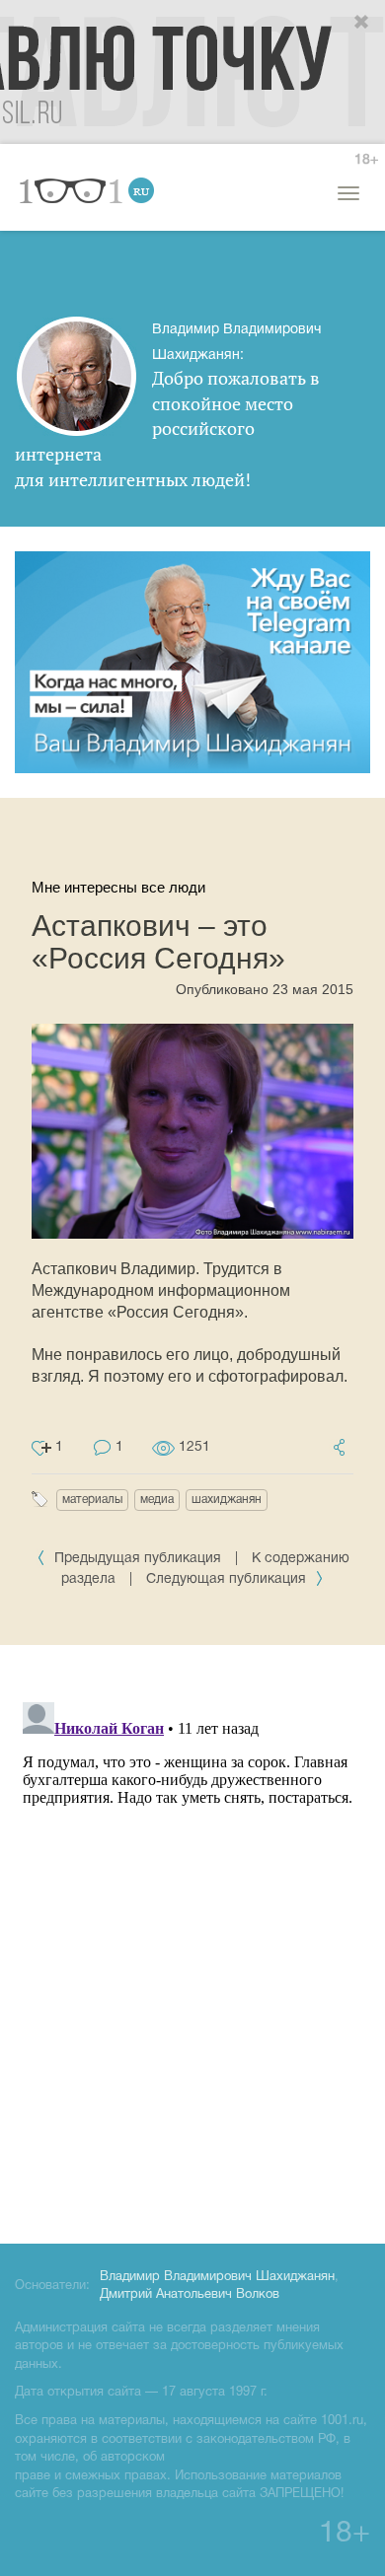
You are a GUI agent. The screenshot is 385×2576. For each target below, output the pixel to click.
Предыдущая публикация (138, 1559)
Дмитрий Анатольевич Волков (190, 2295)
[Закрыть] (362, 23)
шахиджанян (227, 1500)
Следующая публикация (228, 1579)
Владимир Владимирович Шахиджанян (217, 2277)
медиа (157, 1500)
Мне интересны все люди (118, 887)
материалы (92, 1500)
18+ (366, 160)
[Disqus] (192, 1941)
